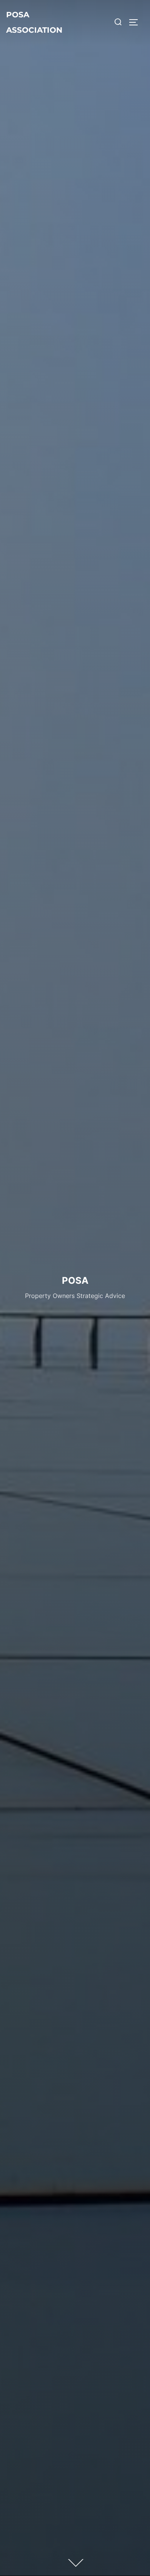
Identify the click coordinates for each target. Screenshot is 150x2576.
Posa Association (34, 22)
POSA (75, 1281)
